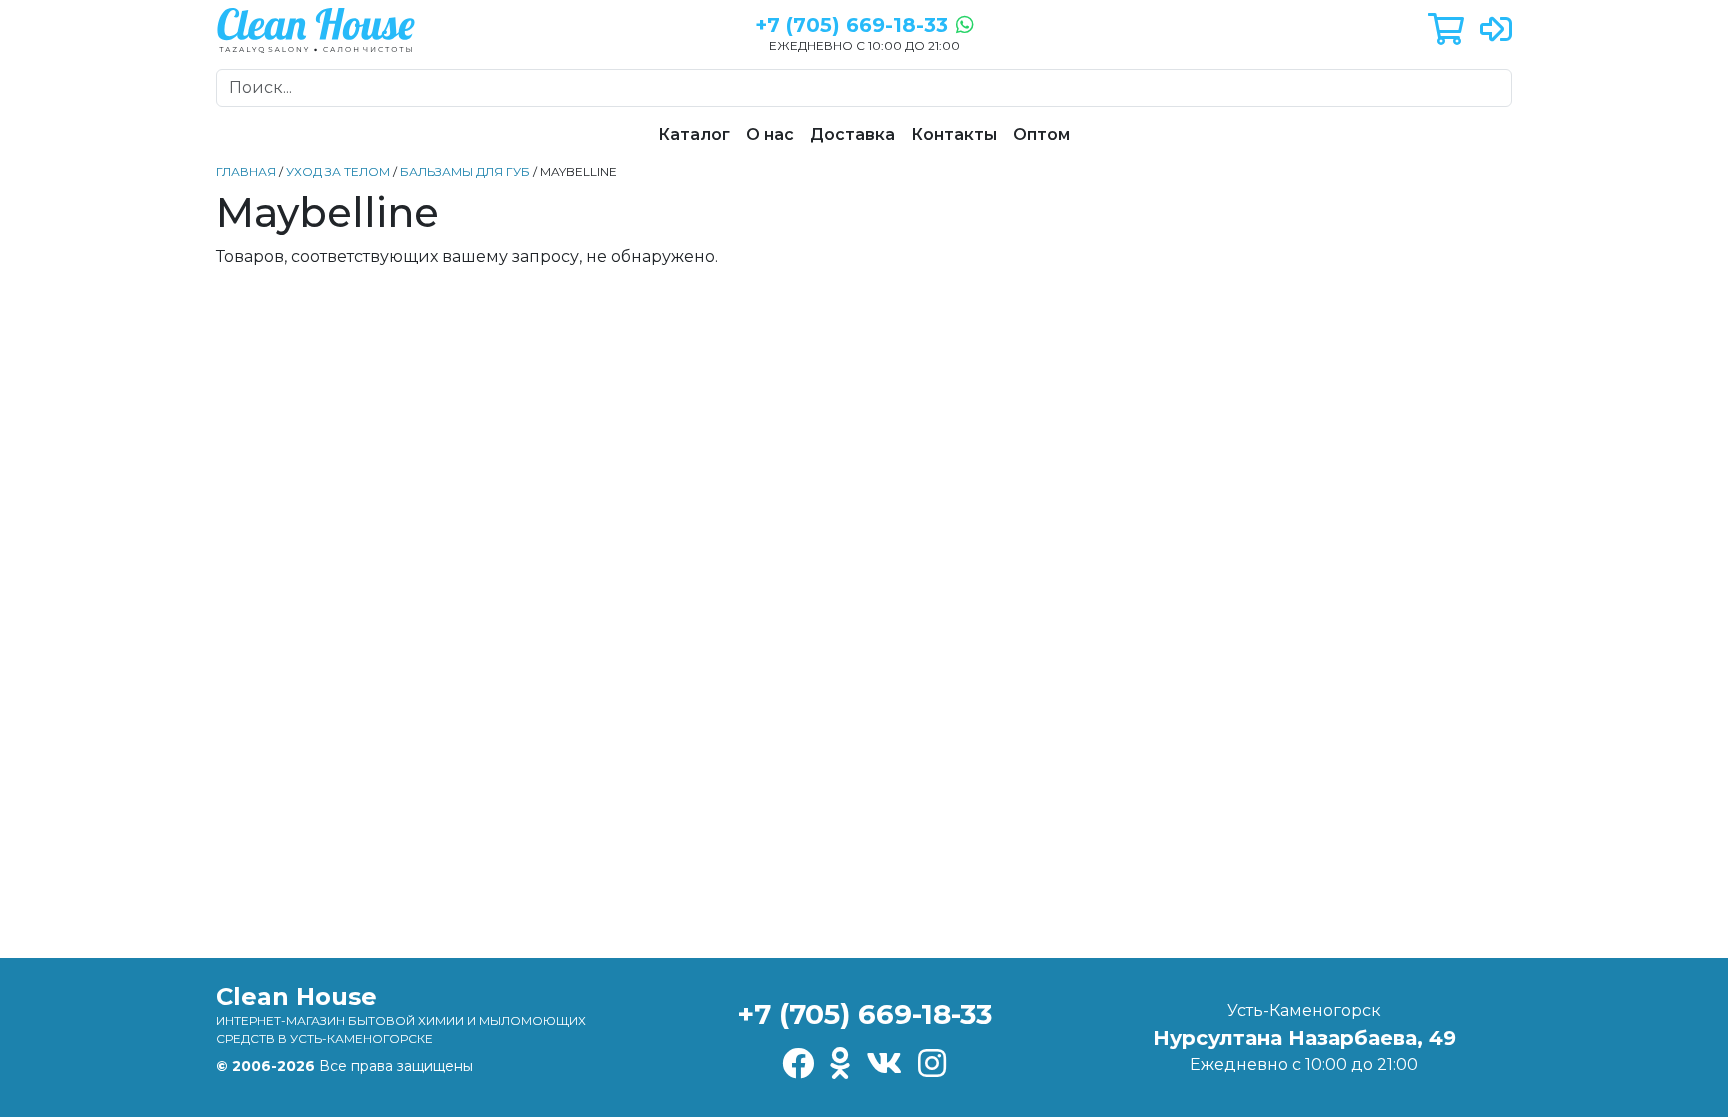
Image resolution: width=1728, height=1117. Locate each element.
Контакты (954, 134)
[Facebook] (798, 1064)
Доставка (852, 134)
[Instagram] (932, 1064)
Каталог (694, 134)
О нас (770, 134)
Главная (246, 171)
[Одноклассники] (840, 1064)
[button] (1446, 30)
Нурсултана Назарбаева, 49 (1304, 1038)
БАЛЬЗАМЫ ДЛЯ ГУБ (465, 171)
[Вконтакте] (884, 1064)
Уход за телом (338, 171)
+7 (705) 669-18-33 (864, 1014)
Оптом (1041, 134)
